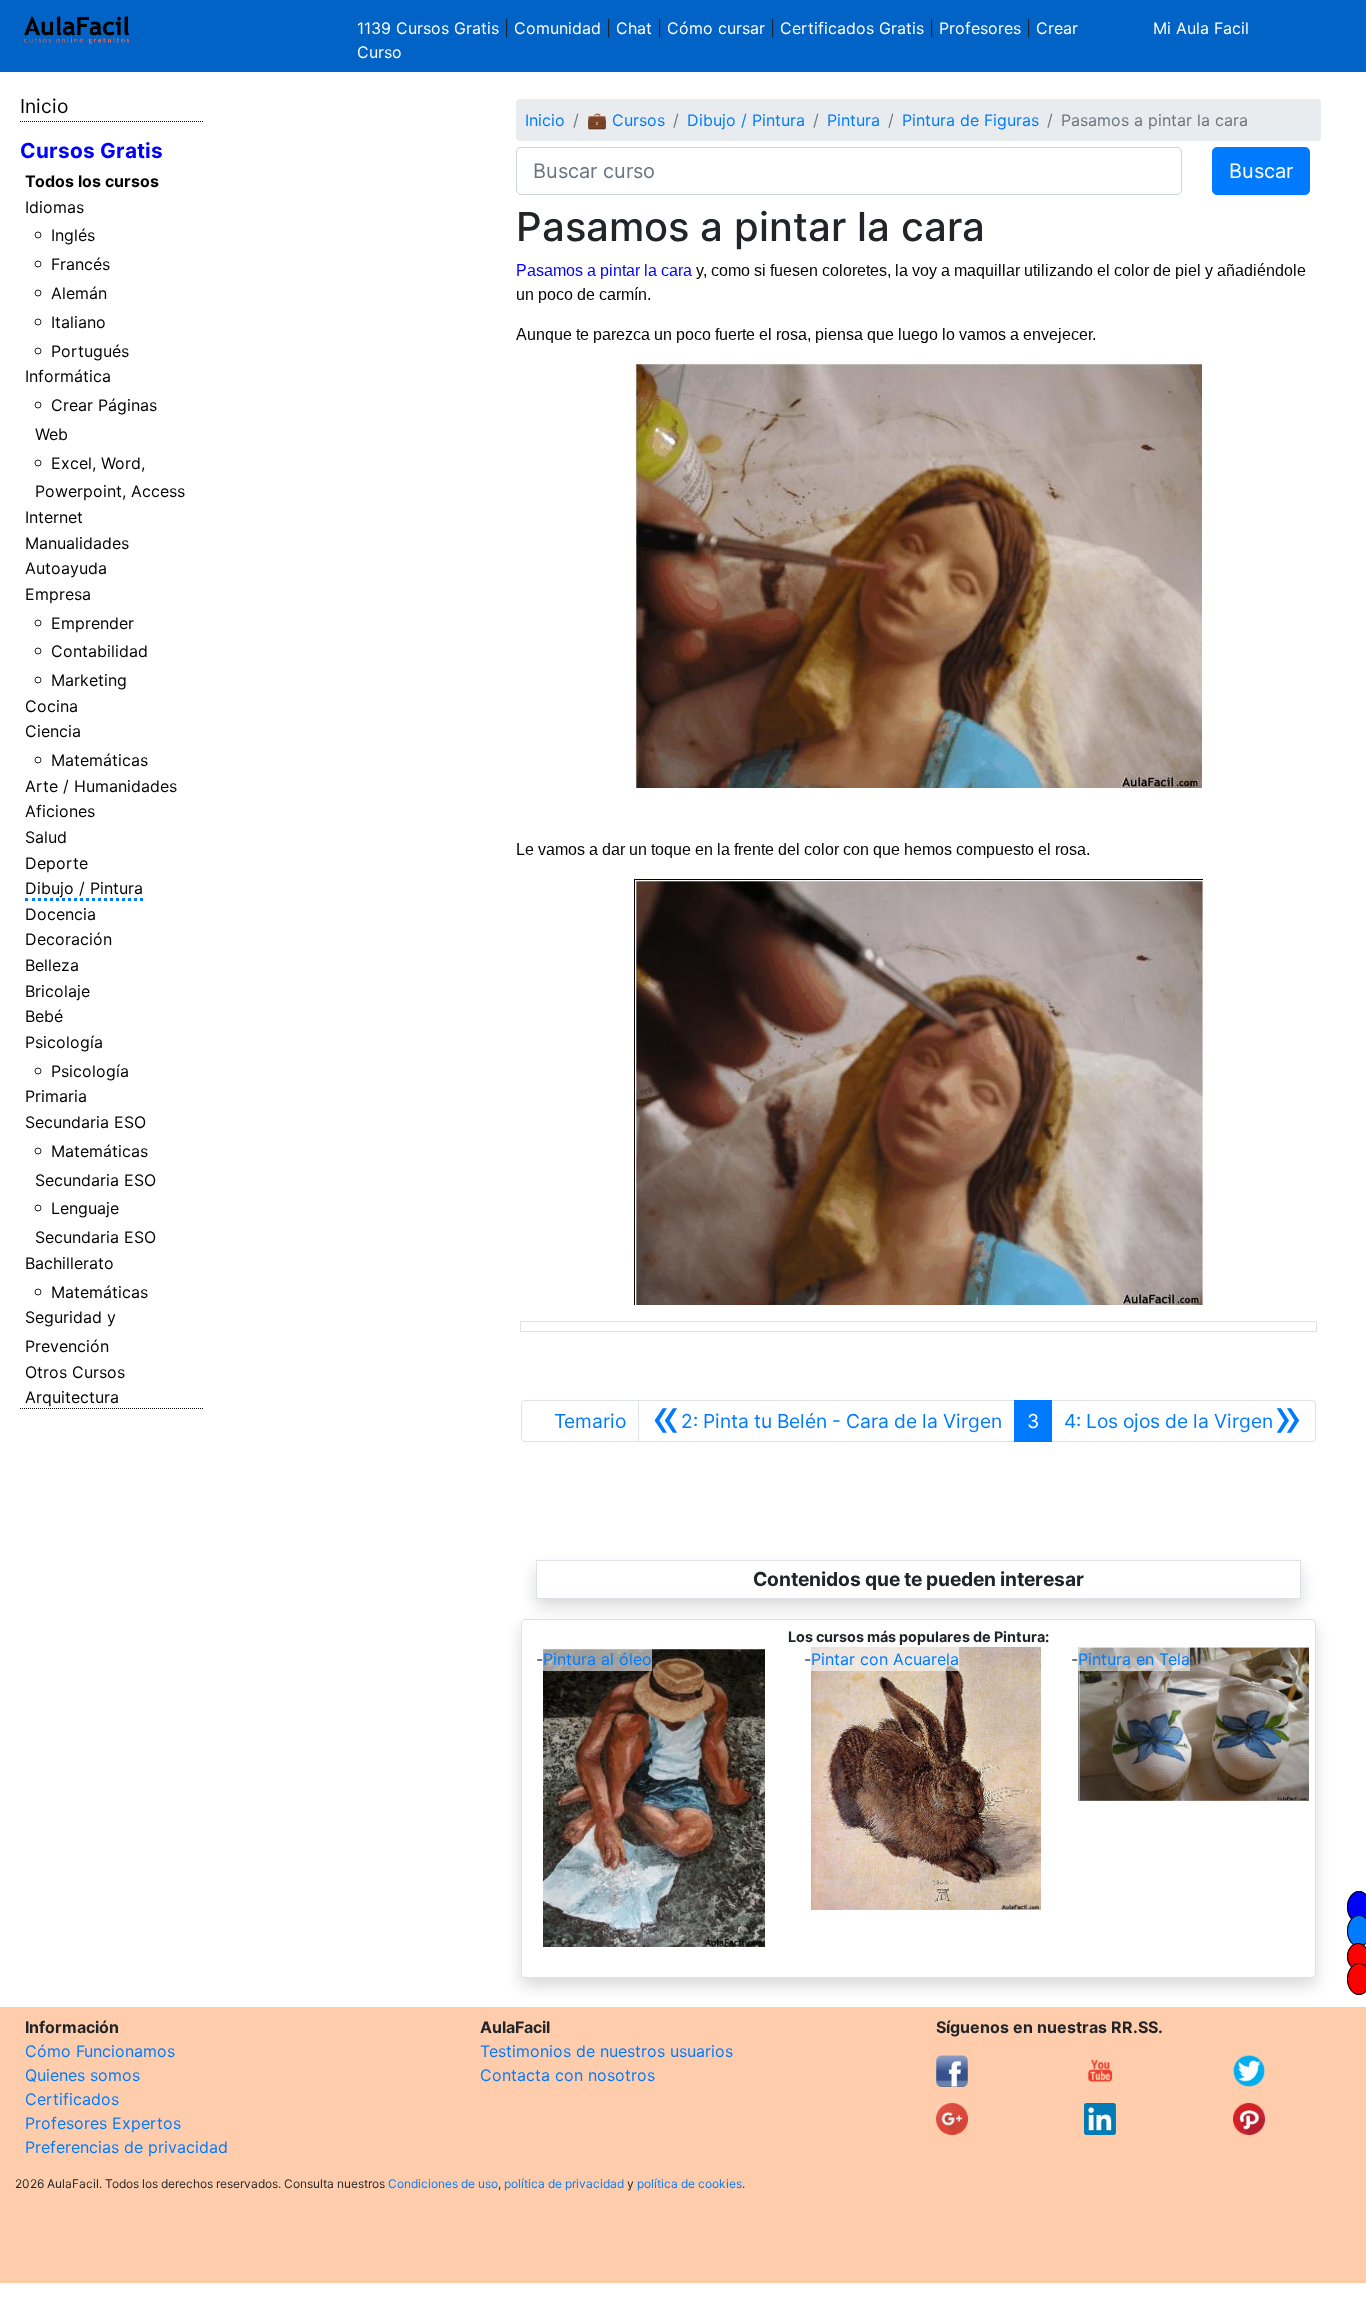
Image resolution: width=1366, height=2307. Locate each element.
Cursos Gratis (91, 150)
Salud (46, 837)
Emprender (92, 623)
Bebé (44, 1016)
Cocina (51, 706)
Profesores (980, 28)
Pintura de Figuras (970, 120)
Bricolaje (57, 991)
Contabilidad (99, 651)
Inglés (73, 235)
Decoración (68, 939)
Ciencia (53, 731)
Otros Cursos (75, 1372)
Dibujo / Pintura (84, 888)
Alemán (79, 293)
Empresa (58, 594)
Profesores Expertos (103, 2123)
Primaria (56, 1096)
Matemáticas (99, 760)
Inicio (44, 106)
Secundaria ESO (85, 1122)
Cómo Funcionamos (100, 2051)
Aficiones (60, 811)
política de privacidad (564, 2183)
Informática (68, 376)
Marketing (89, 680)
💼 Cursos (626, 120)
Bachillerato (69, 1263)
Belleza (52, 965)
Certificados (72, 2099)
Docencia (60, 914)
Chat (634, 28)
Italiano (78, 322)
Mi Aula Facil (1201, 28)
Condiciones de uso (443, 2183)
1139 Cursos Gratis (430, 28)
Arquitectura (72, 1397)
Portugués (90, 351)
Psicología (64, 1042)
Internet (54, 517)
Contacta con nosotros (567, 2075)
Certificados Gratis (852, 28)
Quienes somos (82, 2075)
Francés (80, 264)
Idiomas (54, 207)
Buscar (1261, 171)
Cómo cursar (716, 28)
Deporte (56, 863)
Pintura (853, 120)
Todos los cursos (92, 181)
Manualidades (77, 543)
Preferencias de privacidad (126, 2147)
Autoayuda (66, 568)
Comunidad (557, 28)
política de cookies (689, 2183)
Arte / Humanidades (101, 786)
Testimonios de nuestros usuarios (606, 2051)
